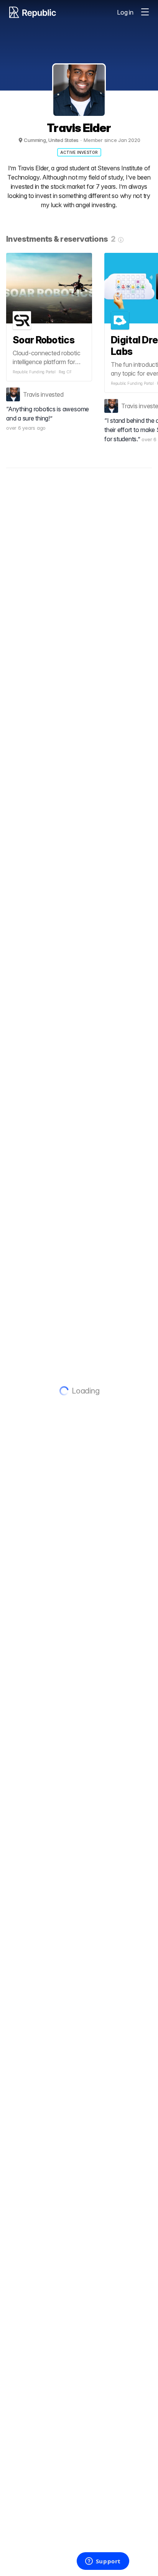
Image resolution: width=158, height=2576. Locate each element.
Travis (31, 394)
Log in (125, 12)
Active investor (79, 152)
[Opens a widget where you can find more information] (103, 2562)
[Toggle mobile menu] (145, 12)
